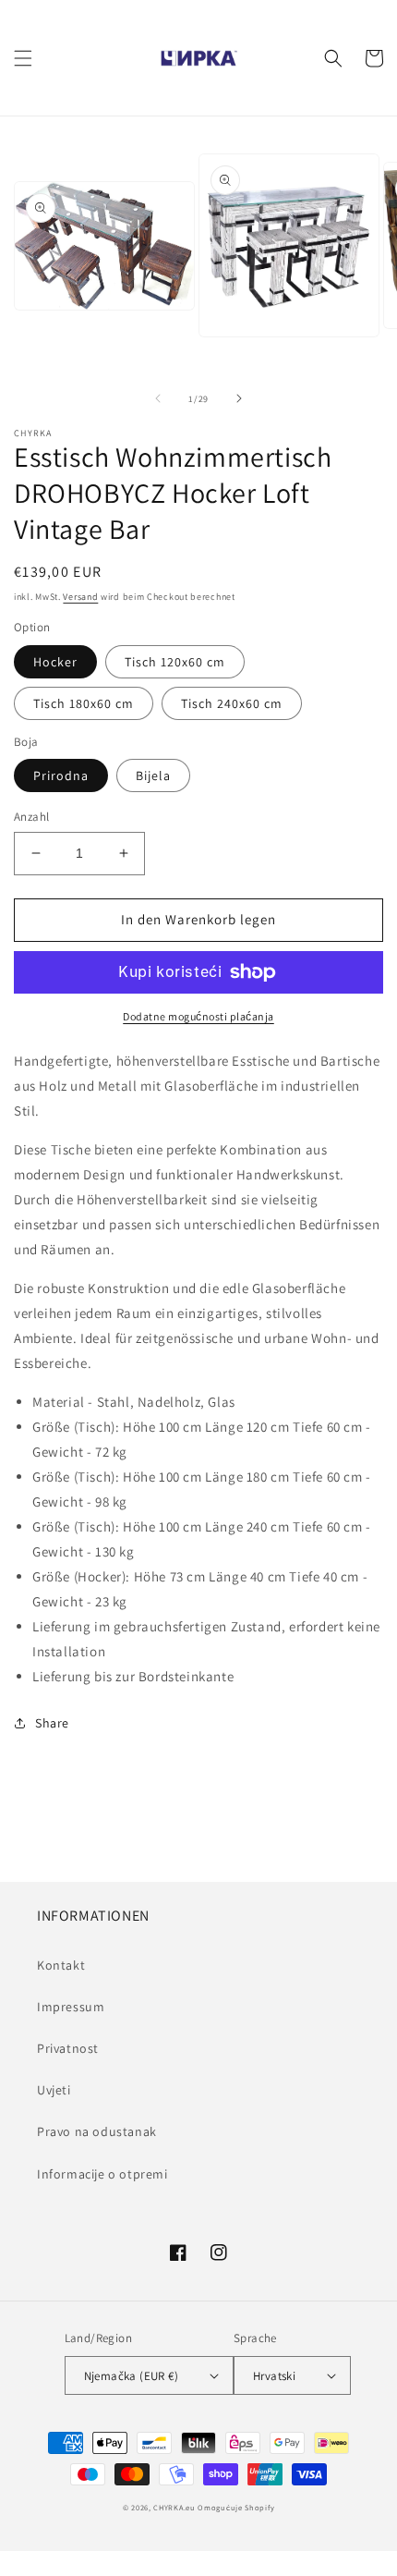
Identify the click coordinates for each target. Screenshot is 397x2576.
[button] (23, 58)
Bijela (153, 775)
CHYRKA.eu (174, 2507)
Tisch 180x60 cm (84, 703)
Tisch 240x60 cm (232, 703)
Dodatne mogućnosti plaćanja (198, 1016)
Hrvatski (274, 2376)
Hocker (55, 662)
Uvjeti (54, 2090)
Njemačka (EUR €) (131, 2376)
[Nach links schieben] (158, 398)
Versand (80, 597)
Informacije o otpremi (102, 2174)
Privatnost (68, 2048)
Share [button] (52, 1723)
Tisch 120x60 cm (175, 662)
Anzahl (31, 817)
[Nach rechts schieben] (239, 398)
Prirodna (61, 775)
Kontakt (61, 1965)
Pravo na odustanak (97, 2131)
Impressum (71, 2007)
